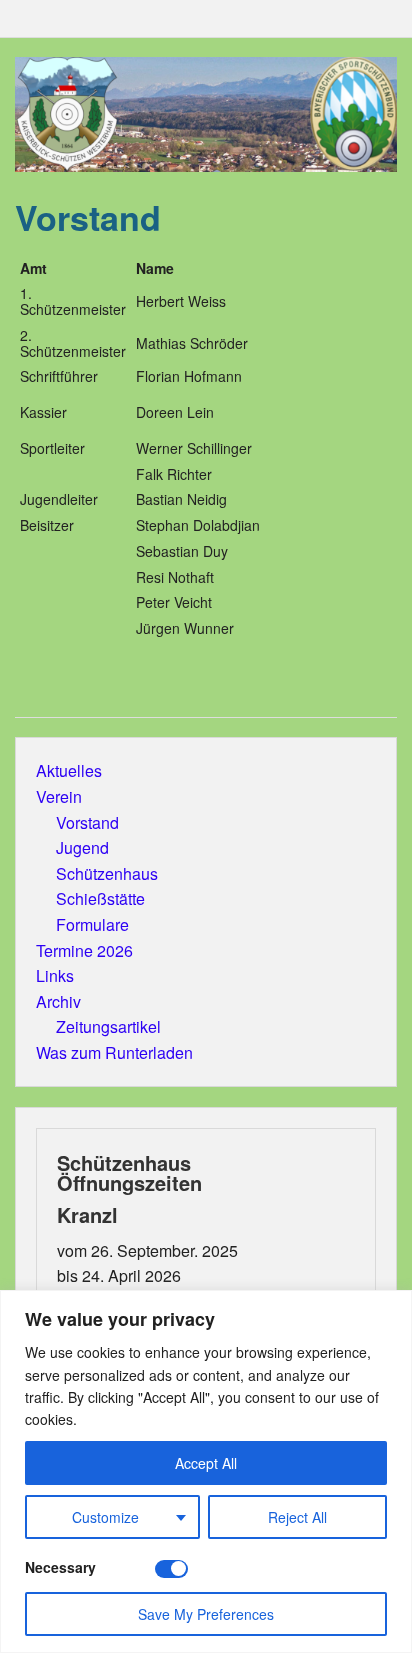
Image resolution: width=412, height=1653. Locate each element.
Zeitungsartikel (108, 1026)
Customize (105, 1517)
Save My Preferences (206, 1614)
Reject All (297, 1517)
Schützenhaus (107, 873)
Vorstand (87, 822)
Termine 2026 (84, 950)
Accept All (206, 1463)
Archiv (58, 1001)
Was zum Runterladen (114, 1052)
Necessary (60, 1567)
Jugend (82, 847)
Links (55, 975)
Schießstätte (100, 898)
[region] (206, 1471)
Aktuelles (69, 770)
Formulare (92, 924)
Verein (59, 796)
